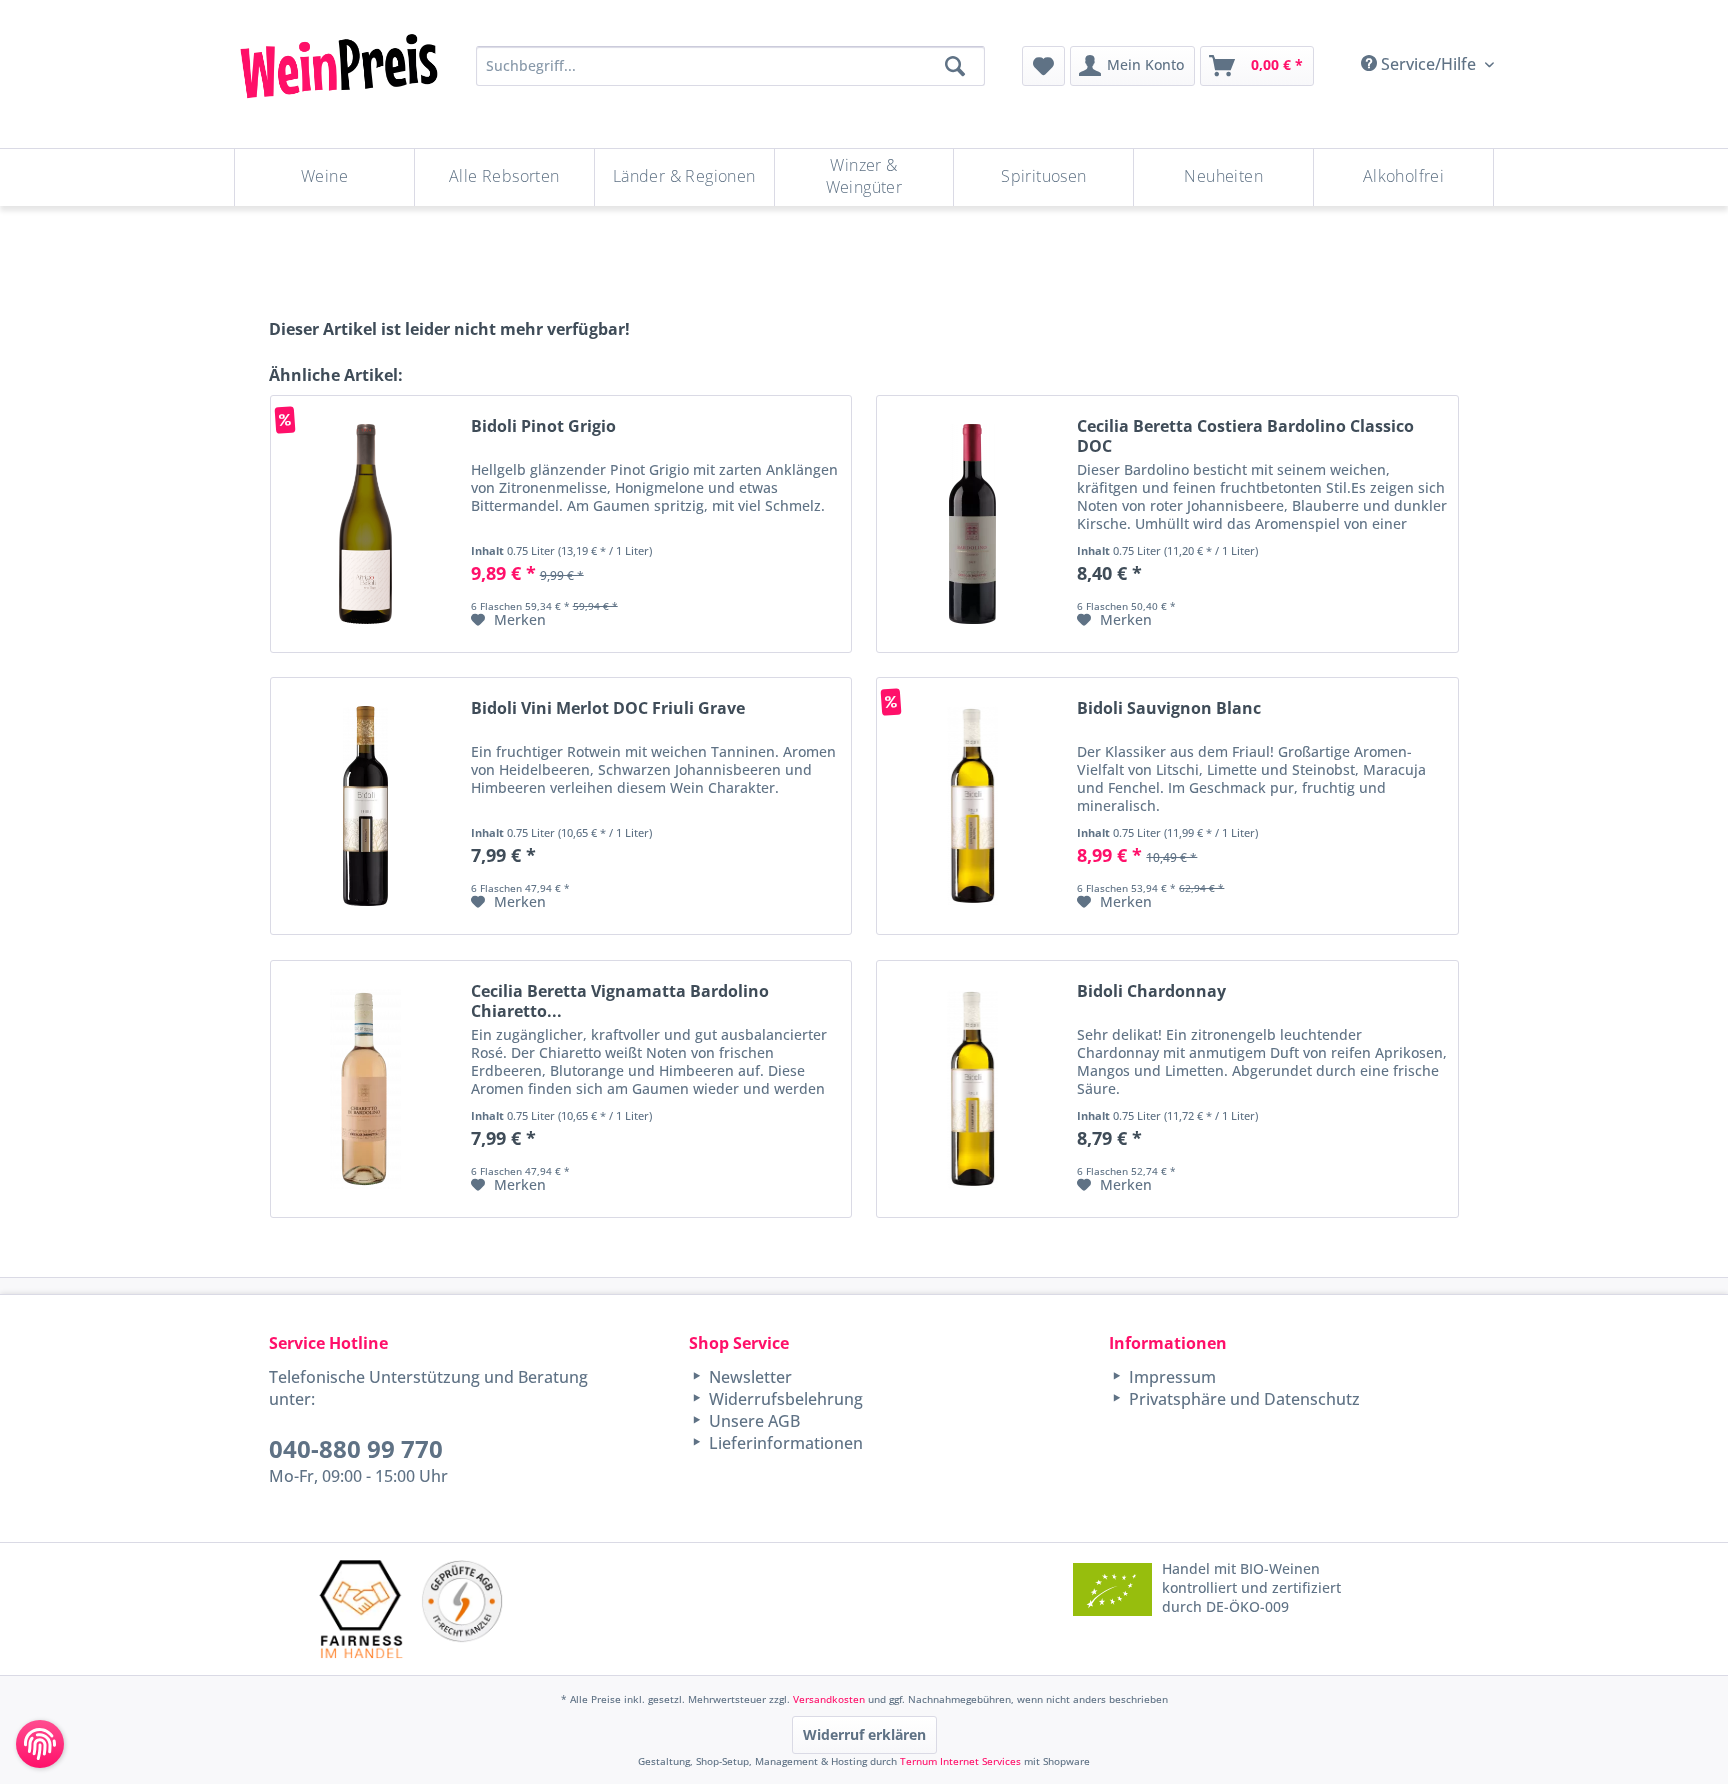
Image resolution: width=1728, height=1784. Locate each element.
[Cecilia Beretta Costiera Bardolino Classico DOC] (972, 524)
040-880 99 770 (356, 1448)
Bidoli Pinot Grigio (543, 426)
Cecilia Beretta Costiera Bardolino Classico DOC (1245, 436)
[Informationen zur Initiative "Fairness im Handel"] (361, 1608)
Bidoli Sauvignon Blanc (1169, 708)
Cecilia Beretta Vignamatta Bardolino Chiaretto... (620, 1001)
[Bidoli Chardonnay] (972, 1089)
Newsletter (748, 1377)
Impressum (1170, 1377)
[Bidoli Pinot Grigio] (366, 524)
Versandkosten (829, 1699)
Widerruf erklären (864, 1734)
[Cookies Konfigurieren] (40, 1744)
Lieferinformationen (784, 1443)
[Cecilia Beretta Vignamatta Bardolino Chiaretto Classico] (366, 1089)
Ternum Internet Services (960, 1761)
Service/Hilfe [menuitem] (1428, 64)
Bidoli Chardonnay (1151, 991)
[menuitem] (1043, 66)
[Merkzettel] (1043, 66)
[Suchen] (955, 66)
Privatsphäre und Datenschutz (1242, 1399)
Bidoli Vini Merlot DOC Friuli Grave (608, 708)
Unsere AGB (752, 1421)
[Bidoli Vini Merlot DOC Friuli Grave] (366, 806)
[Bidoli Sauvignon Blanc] (972, 806)
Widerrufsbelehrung (784, 1399)
